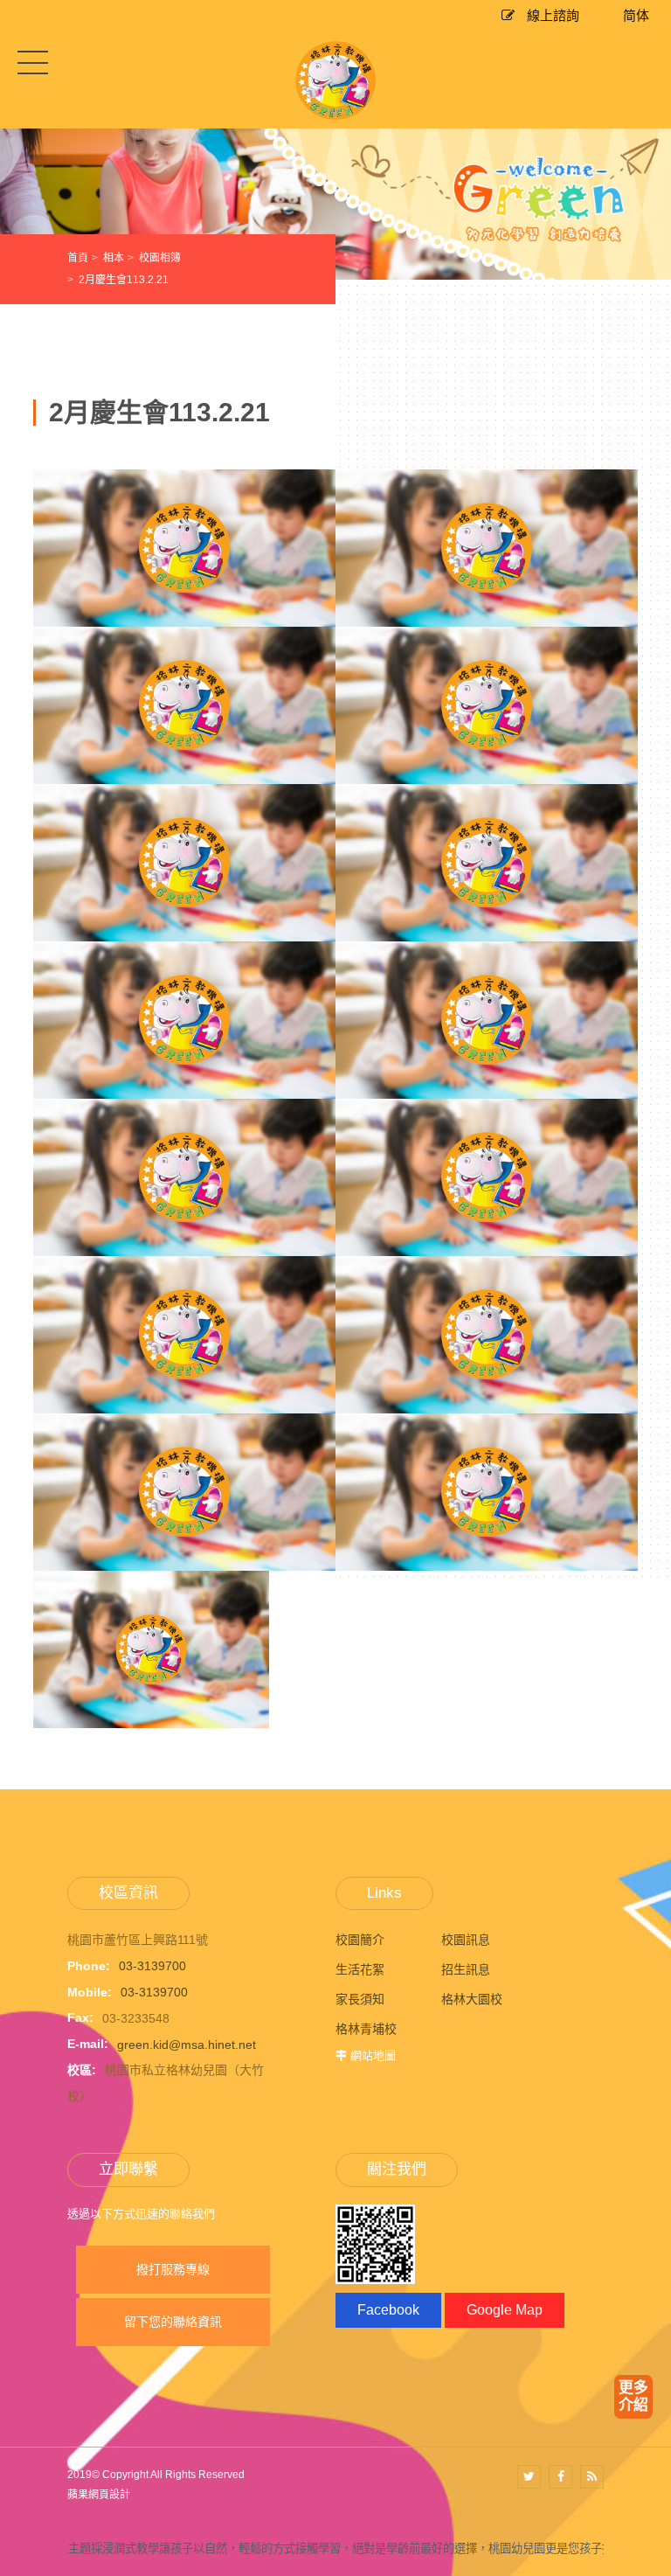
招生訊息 (466, 1969)
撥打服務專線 (173, 2269)
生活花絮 (360, 1969)
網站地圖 (373, 2055)
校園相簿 (160, 258)
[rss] (592, 2477)
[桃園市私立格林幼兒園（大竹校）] (335, 80)
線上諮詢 (551, 15)
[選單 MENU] (33, 62)
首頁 (78, 258)
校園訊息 (466, 1940)
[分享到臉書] (560, 2477)
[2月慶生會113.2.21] (184, 616)
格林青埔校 (366, 2029)
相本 (114, 258)
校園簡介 (360, 1940)
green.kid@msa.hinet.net (187, 2044)
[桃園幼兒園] (335, 202)
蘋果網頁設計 (99, 2495)
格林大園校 (472, 1999)
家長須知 (360, 1999)
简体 (636, 15)
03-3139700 (152, 1966)
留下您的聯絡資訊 (173, 2322)
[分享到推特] (529, 2477)
